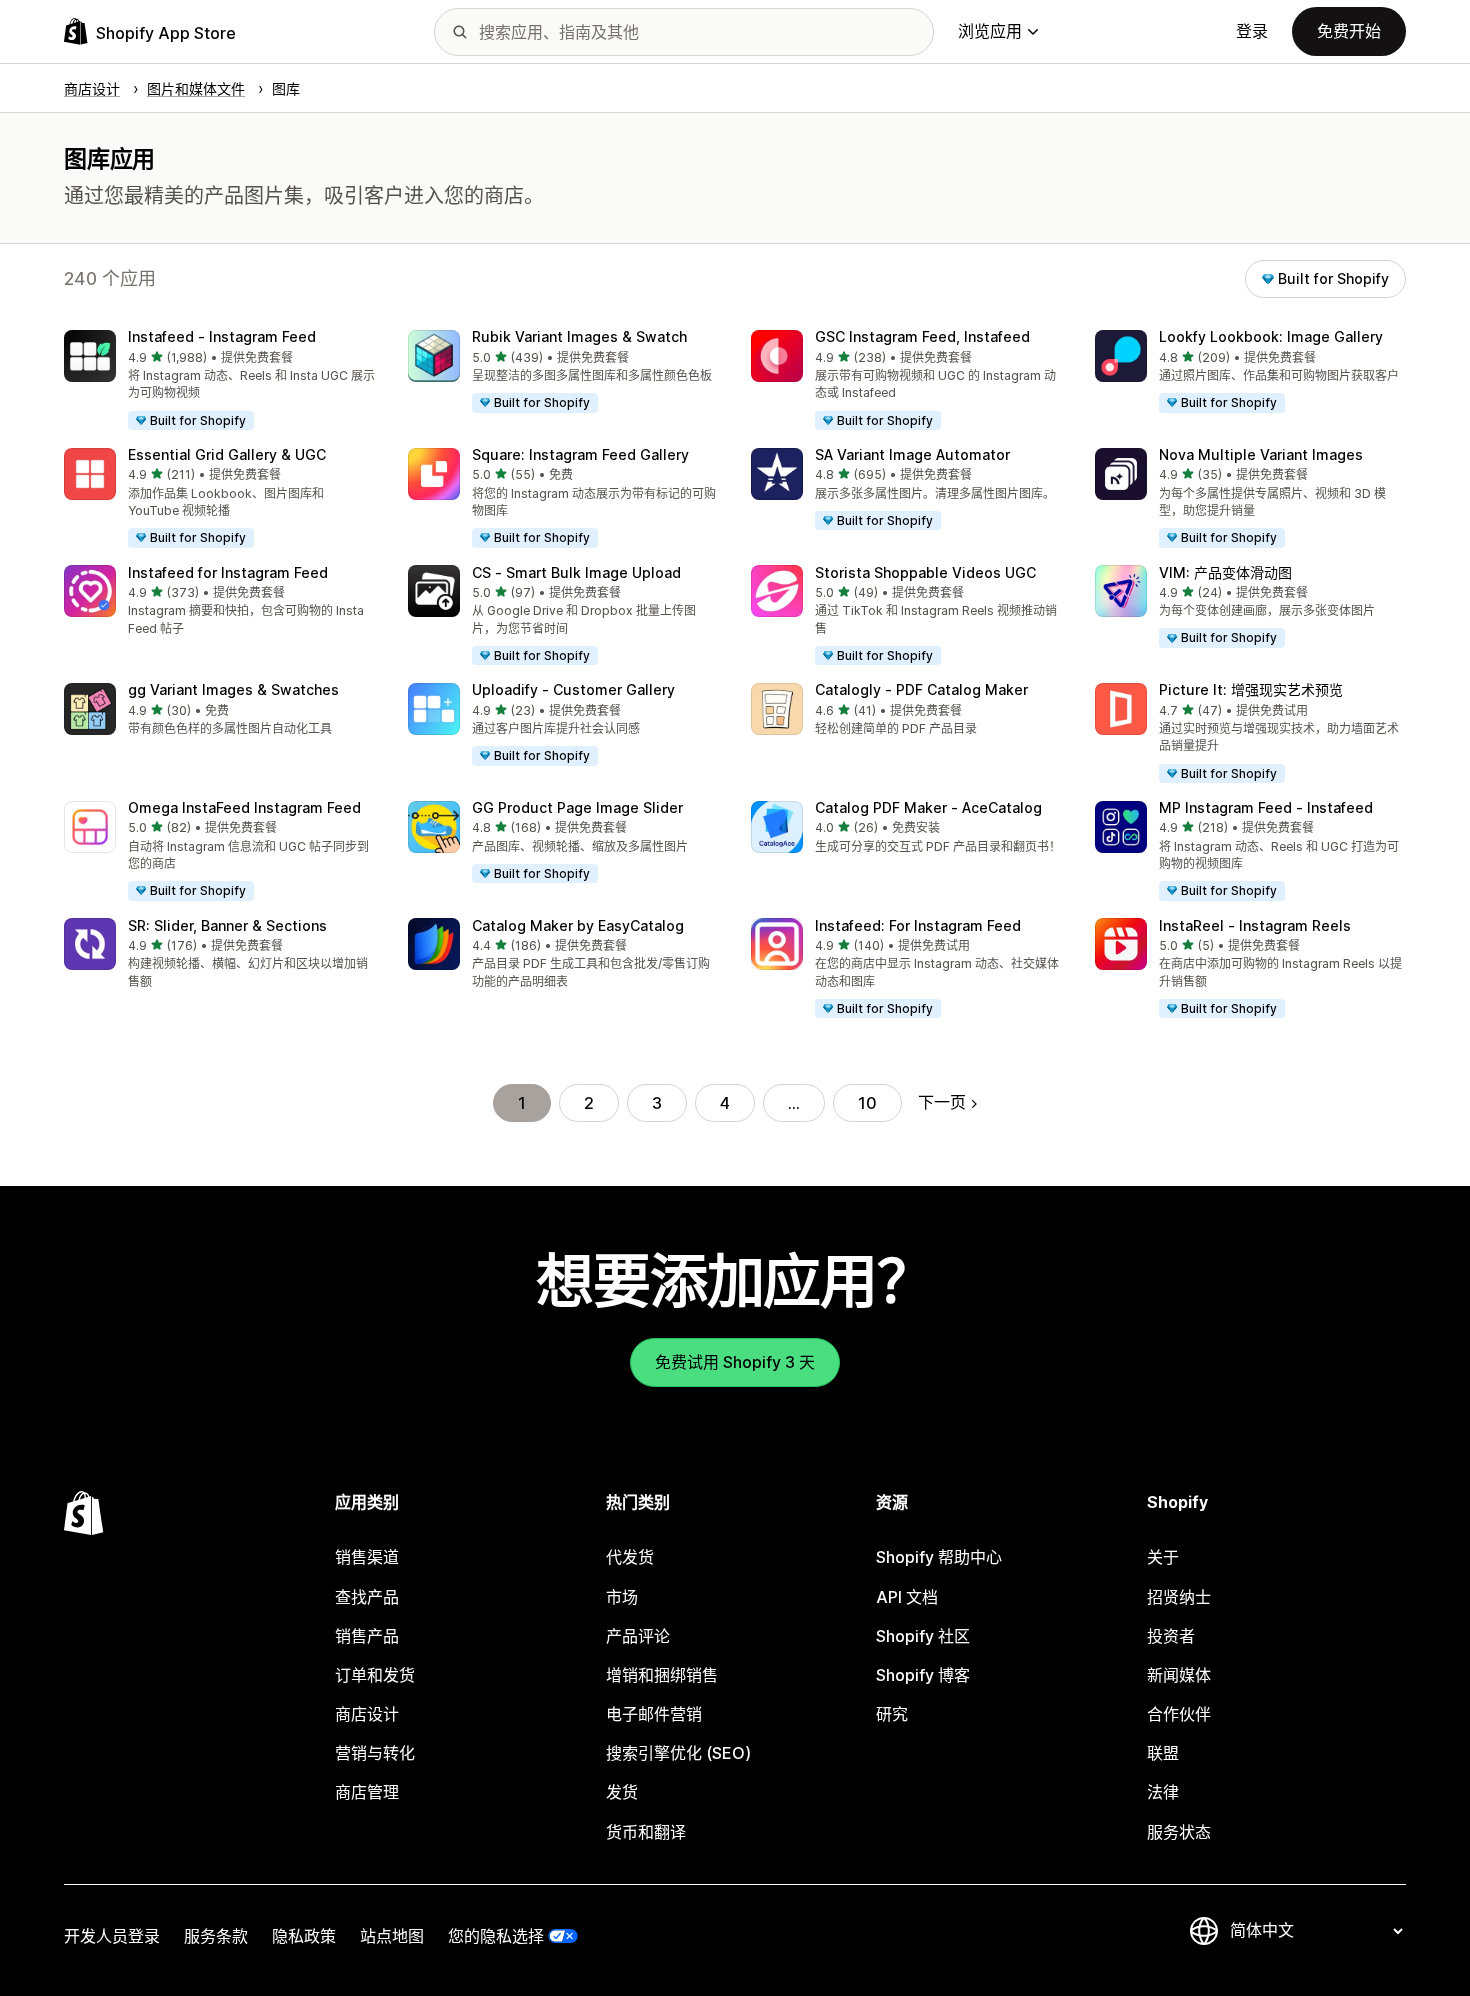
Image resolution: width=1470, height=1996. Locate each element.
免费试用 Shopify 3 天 (735, 1362)
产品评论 (638, 1636)
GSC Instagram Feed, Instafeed (922, 336)
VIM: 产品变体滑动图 (1225, 572)
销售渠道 (367, 1557)
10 (867, 1103)
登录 (1252, 31)
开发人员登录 (112, 1936)
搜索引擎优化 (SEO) (678, 1753)
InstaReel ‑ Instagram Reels (1255, 925)
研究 (892, 1714)
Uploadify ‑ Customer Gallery (573, 689)
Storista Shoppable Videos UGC (925, 572)
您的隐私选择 (496, 1936)
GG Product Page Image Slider (577, 807)
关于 (1163, 1557)
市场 (622, 1597)
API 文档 (907, 1597)
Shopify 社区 (923, 1636)
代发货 (630, 1557)
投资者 (1171, 1636)
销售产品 (367, 1636)
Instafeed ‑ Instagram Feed (222, 336)
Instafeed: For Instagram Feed (918, 925)
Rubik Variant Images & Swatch (579, 336)
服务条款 (216, 1936)
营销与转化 (375, 1753)
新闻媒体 (1179, 1675)
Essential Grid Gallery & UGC (227, 454)
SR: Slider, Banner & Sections (227, 925)
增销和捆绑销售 (662, 1675)
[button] (220, 381)
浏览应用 (990, 31)
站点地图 (392, 1936)
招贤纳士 (1179, 1597)
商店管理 (367, 1792)
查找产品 (367, 1597)
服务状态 (1179, 1832)
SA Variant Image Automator (912, 454)
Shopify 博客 (923, 1675)
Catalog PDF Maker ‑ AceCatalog (928, 807)
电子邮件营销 (654, 1714)
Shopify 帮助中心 (939, 1557)
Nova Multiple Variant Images (1261, 454)
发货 (622, 1792)
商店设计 (367, 1714)
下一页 (942, 1102)
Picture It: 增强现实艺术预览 (1251, 689)
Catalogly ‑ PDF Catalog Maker (921, 689)
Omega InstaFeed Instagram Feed (244, 807)
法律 (1163, 1792)
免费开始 (1349, 31)
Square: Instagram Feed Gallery (580, 454)
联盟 (1163, 1753)
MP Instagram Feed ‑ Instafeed (1266, 807)
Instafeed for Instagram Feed (228, 572)
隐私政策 (304, 1936)
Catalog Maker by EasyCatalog (578, 925)
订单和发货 (375, 1675)
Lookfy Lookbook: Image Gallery (1271, 336)
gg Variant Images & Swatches (233, 689)
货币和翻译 (646, 1832)
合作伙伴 (1179, 1714)
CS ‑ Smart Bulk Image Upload (576, 572)
